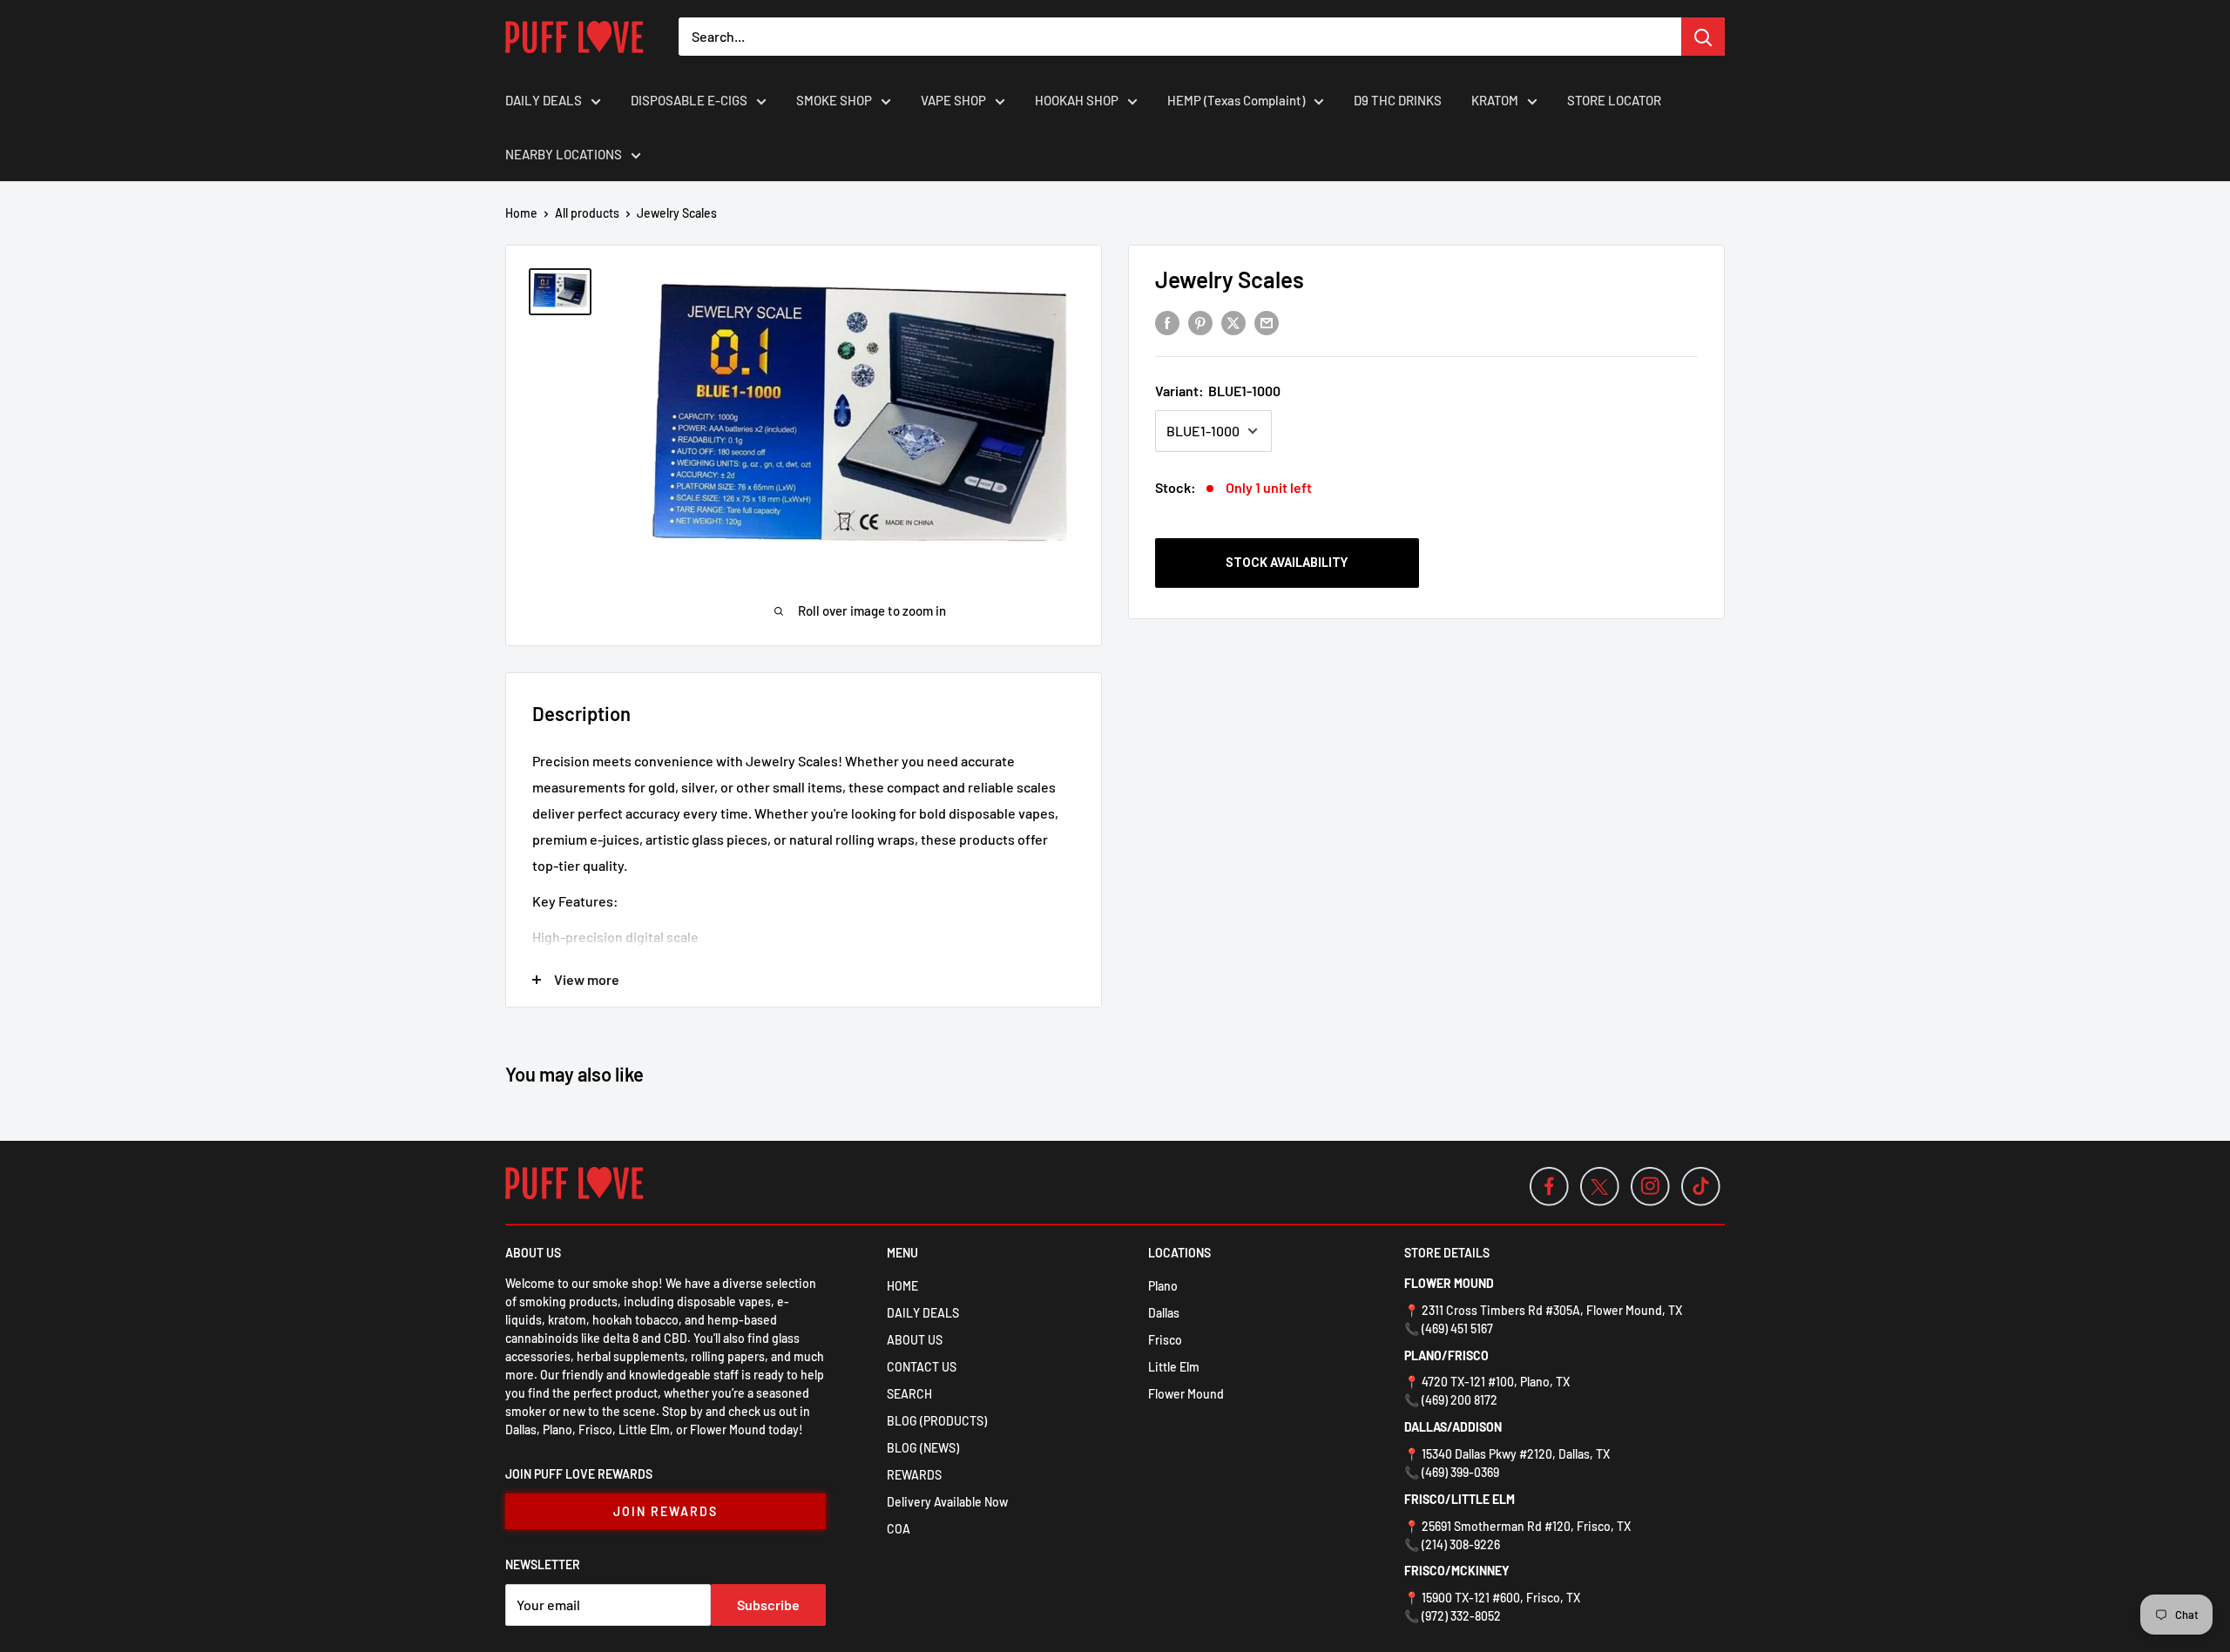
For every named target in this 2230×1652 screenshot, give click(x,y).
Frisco (1165, 1340)
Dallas (1164, 1313)
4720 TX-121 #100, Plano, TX (1496, 1382)
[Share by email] (1267, 322)
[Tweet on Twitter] (1233, 322)
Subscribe (768, 1605)
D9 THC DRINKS (1398, 100)
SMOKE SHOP (834, 100)
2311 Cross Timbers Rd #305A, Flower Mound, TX (1552, 1310)
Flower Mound (1186, 1394)
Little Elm (1174, 1367)
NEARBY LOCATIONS (564, 154)
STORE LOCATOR (1614, 100)
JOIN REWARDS (666, 1511)
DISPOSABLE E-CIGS (689, 100)
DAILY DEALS (544, 100)
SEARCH (909, 1394)
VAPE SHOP (953, 100)
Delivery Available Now (947, 1502)
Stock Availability (1287, 563)
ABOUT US (915, 1340)
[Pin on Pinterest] (1200, 322)
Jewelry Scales (1230, 279)
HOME (902, 1286)
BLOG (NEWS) (923, 1448)
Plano (1163, 1286)
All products (587, 213)
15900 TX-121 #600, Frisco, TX (1501, 1598)
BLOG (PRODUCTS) (937, 1421)
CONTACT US (922, 1367)
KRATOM (1495, 100)
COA (899, 1529)
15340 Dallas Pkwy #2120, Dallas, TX (1516, 1454)
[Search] (1703, 37)
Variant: (1218, 391)
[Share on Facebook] (1167, 322)
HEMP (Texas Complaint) (1236, 100)
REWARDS (914, 1475)
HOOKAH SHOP (1077, 100)
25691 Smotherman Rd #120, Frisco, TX (1526, 1526)
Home (521, 213)
